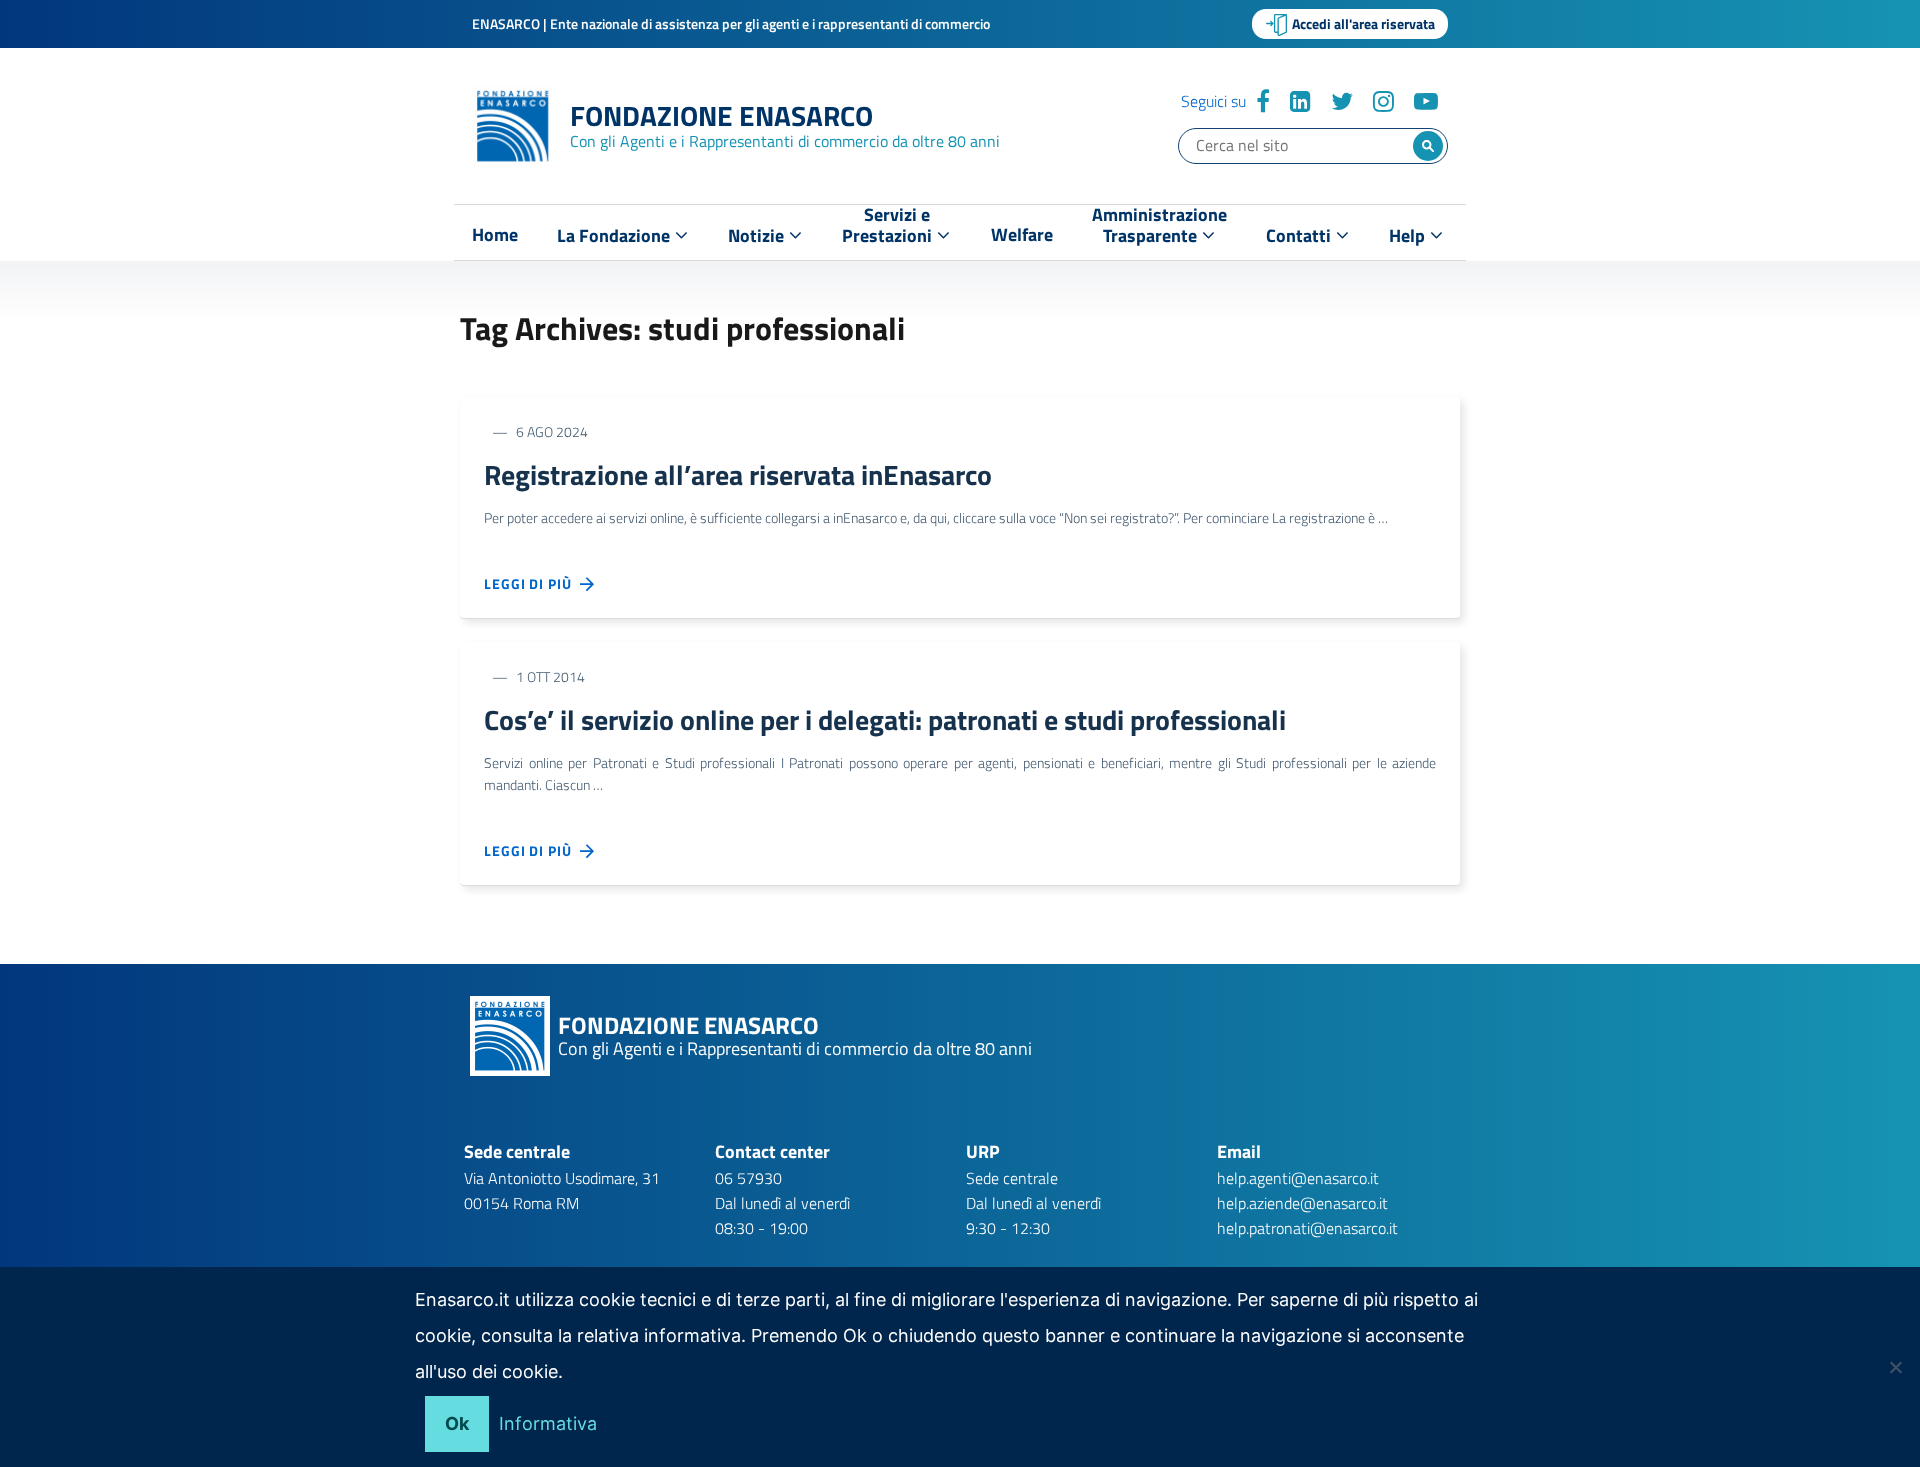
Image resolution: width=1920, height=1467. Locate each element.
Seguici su (1213, 101)
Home (495, 235)
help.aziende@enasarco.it (1302, 1203)
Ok (457, 1423)
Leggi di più (532, 583)
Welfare (1022, 235)
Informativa (548, 1423)
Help (1409, 235)
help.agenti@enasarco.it (1298, 1178)
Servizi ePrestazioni (889, 229)
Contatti (1300, 235)
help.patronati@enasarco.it (1307, 1228)
